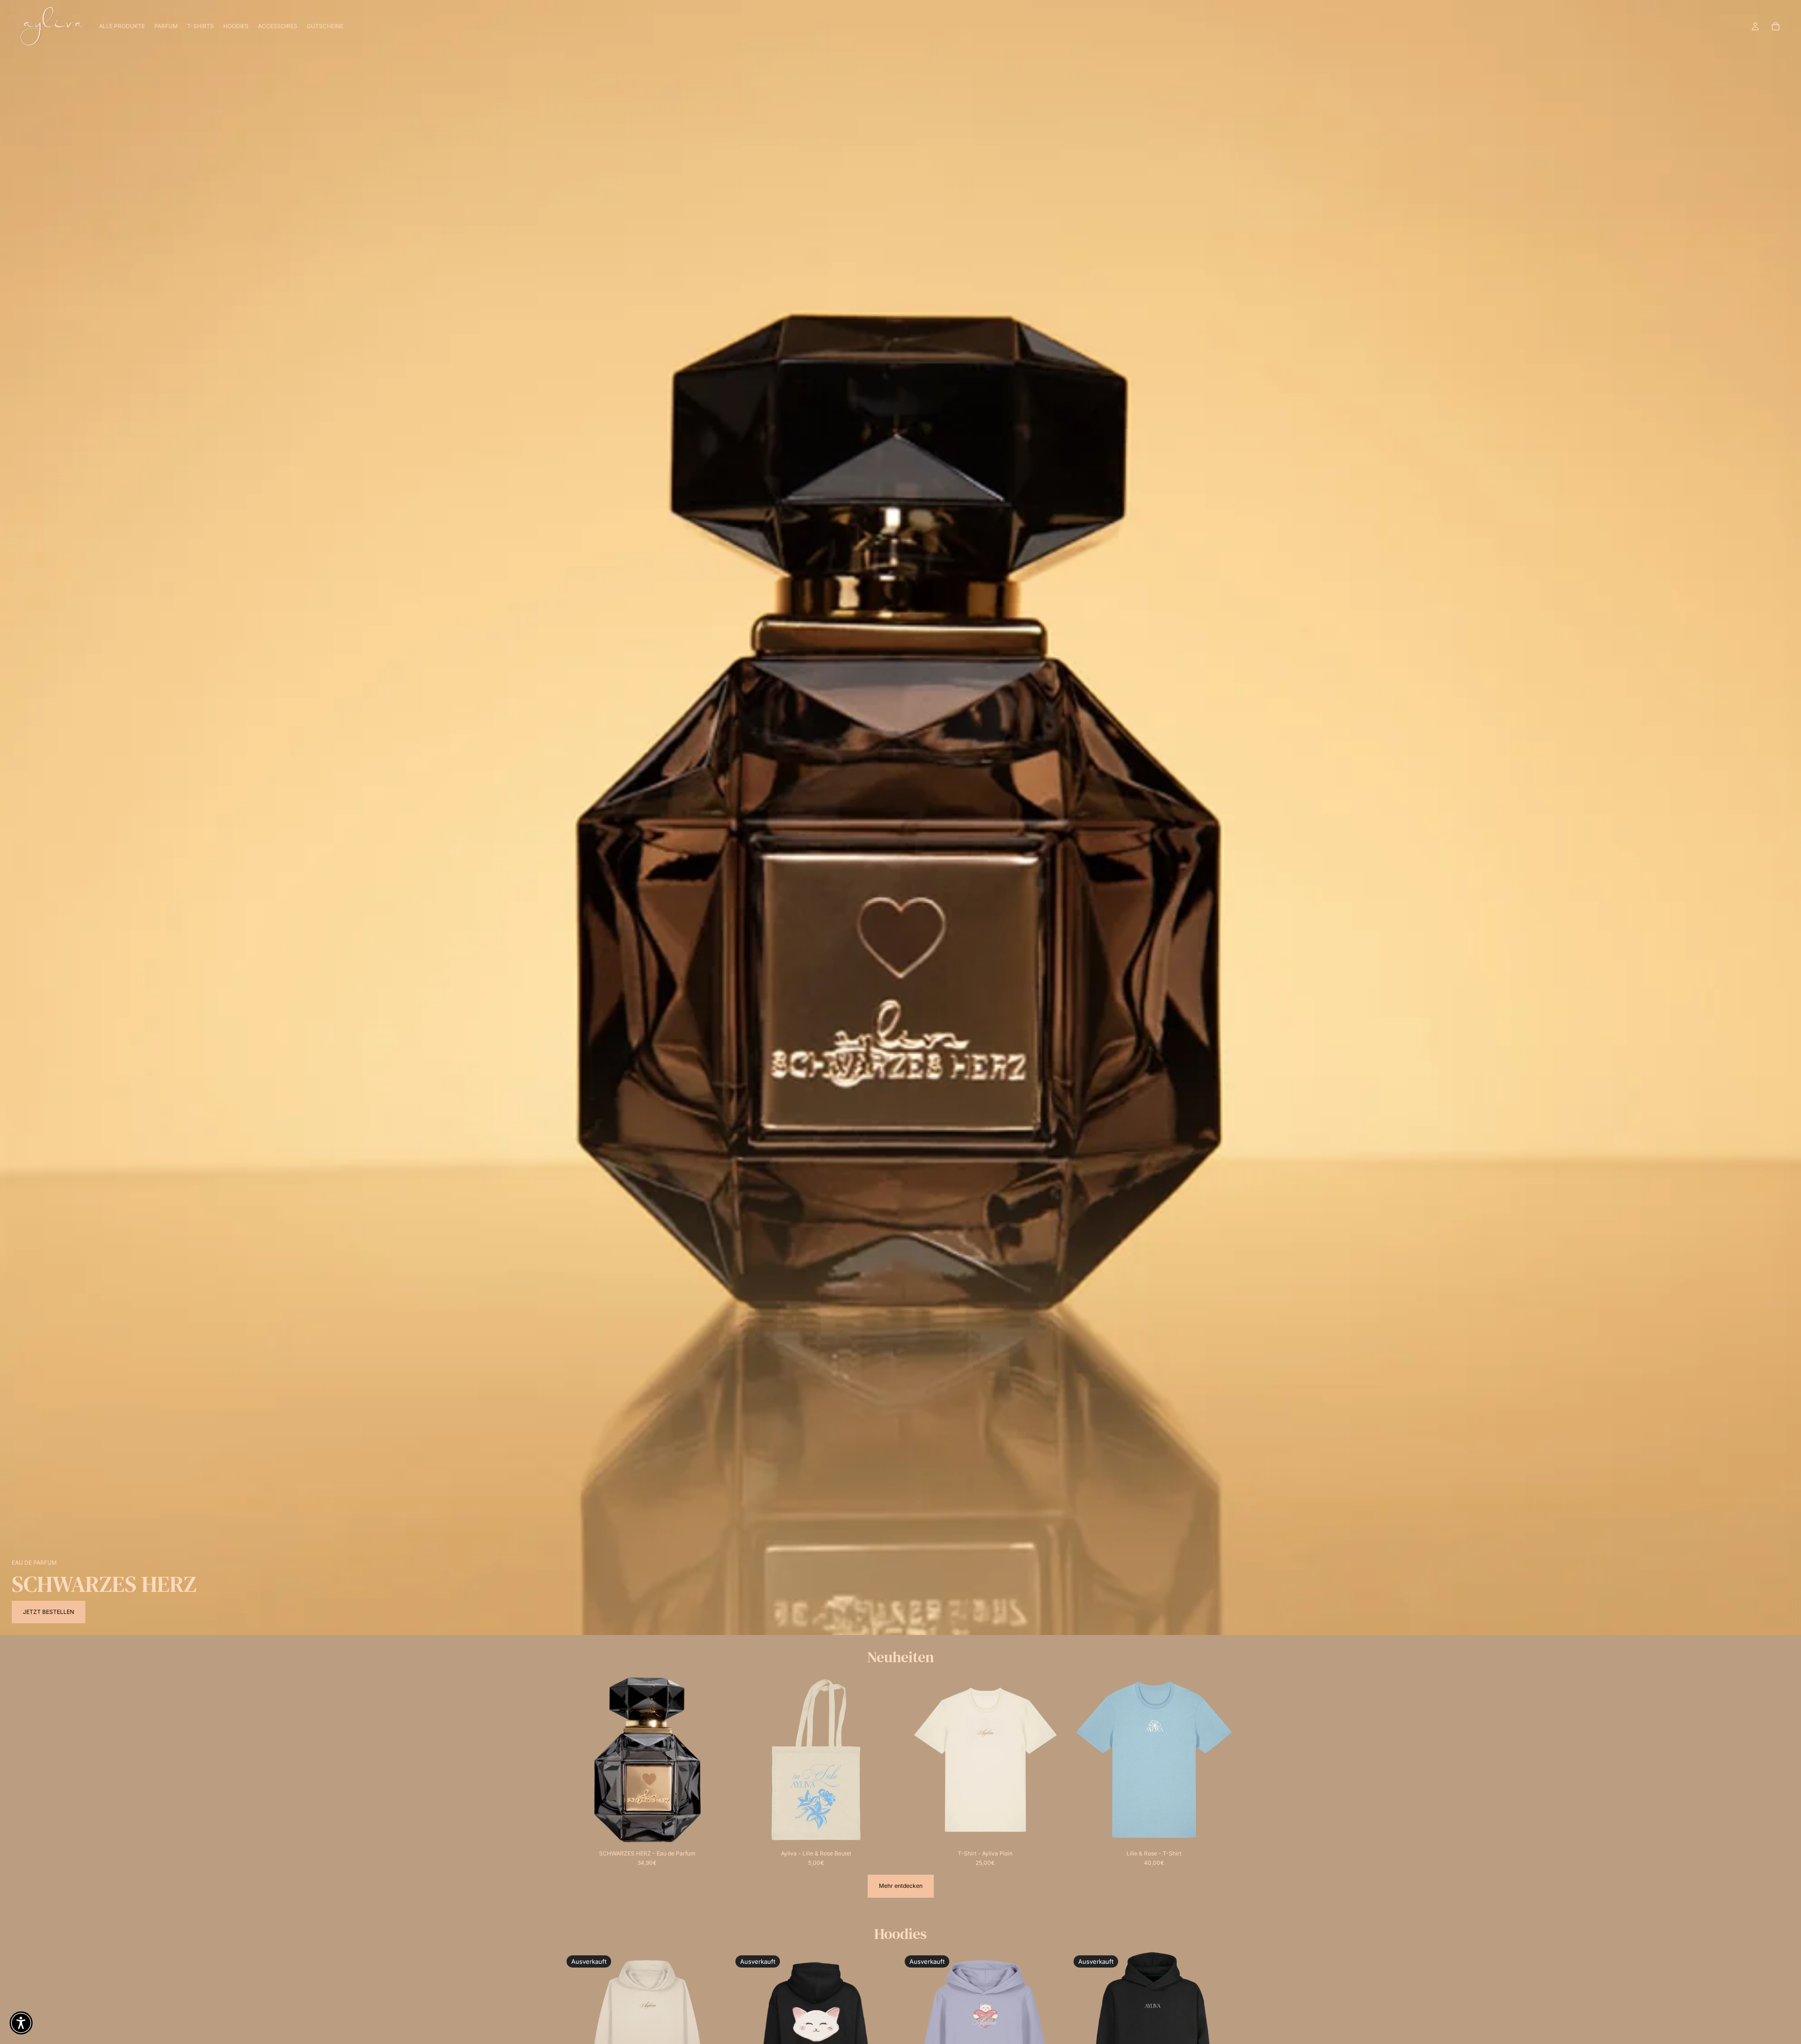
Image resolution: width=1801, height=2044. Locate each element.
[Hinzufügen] (717, 1830)
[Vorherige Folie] (577, 1760)
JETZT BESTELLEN (49, 1612)
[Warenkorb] (1776, 26)
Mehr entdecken (901, 1886)
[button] (21, 2023)
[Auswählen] (1055, 1830)
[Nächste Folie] (717, 1760)
